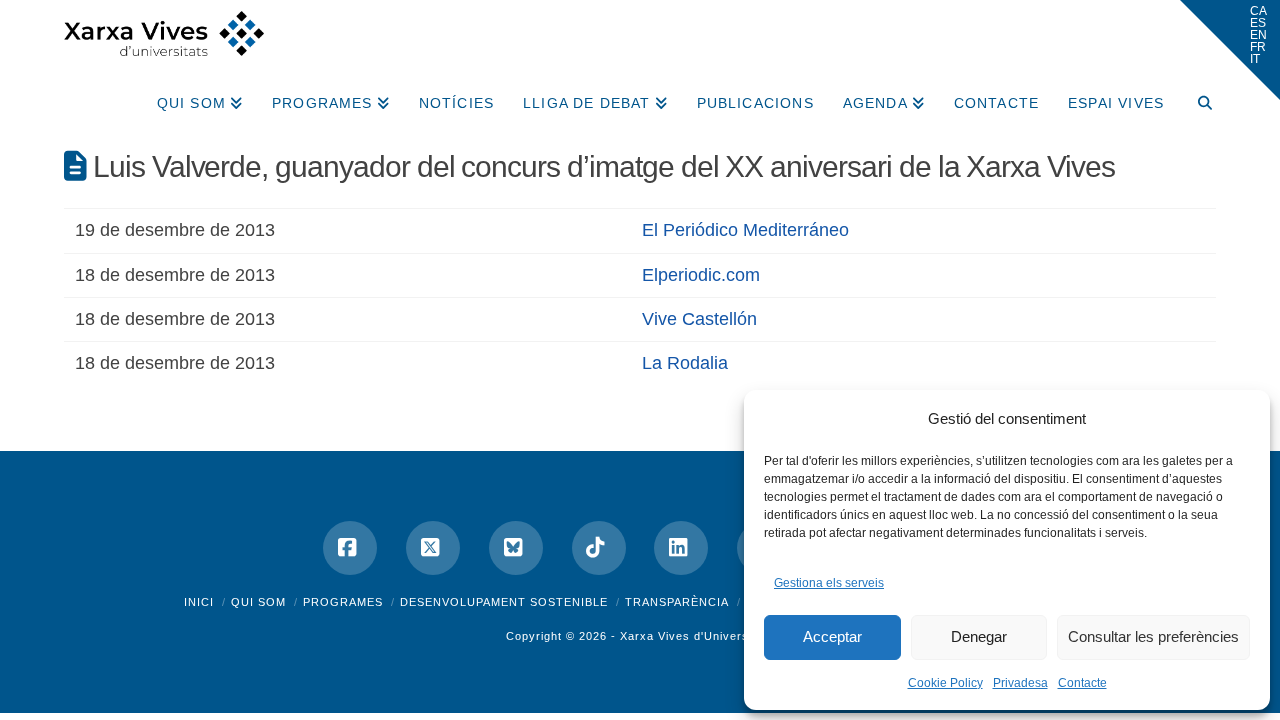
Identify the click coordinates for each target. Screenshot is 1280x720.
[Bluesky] (516, 548)
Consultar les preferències (1153, 636)
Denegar (979, 636)
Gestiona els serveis (829, 583)
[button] (1230, 50)
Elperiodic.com (701, 275)
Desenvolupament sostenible (504, 602)
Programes (343, 602)
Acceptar (832, 636)
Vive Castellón (699, 319)
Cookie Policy (945, 683)
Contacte (1082, 683)
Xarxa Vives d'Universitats (697, 636)
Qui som (258, 602)
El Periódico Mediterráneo (745, 230)
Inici (199, 602)
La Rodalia (685, 363)
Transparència (677, 602)
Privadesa (1020, 683)
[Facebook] (350, 548)
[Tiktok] (599, 548)
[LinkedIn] (681, 548)
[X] (433, 548)
